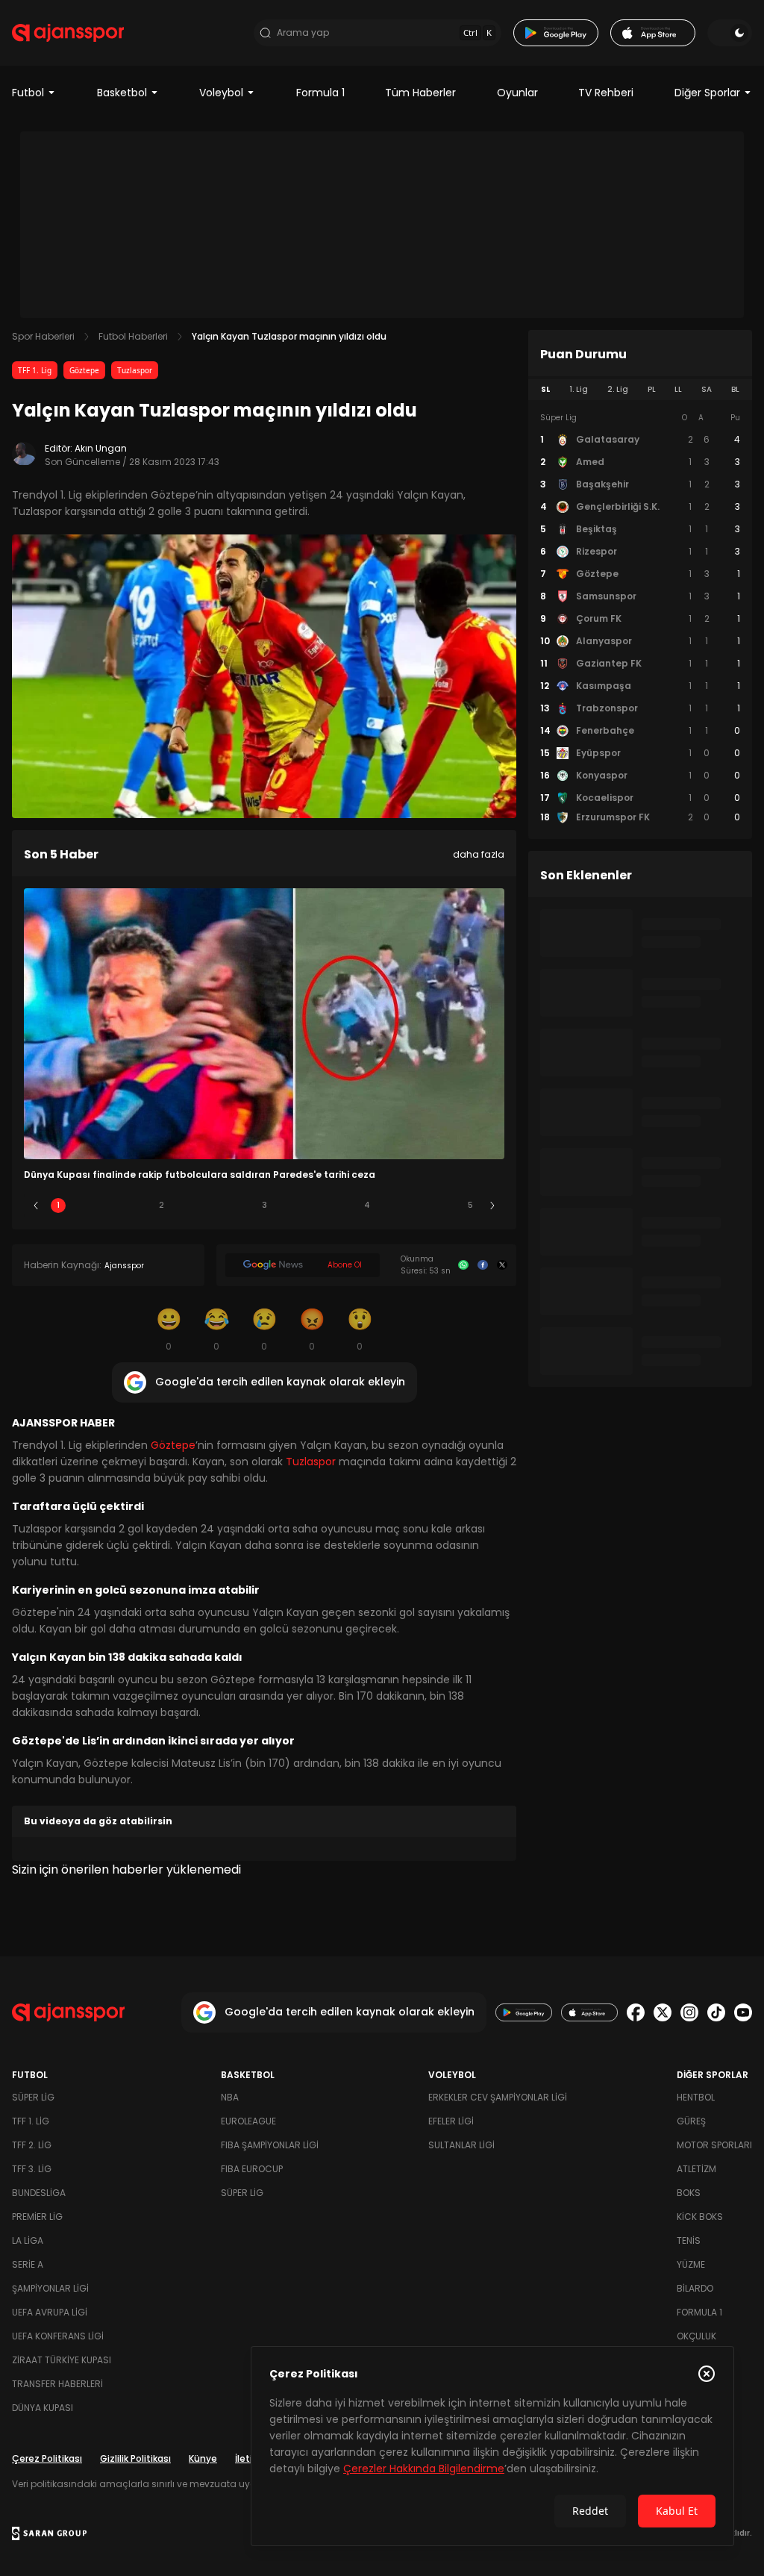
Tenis (689, 2240)
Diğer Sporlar (707, 93)
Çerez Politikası (47, 2458)
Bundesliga (39, 2193)
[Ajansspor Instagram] (689, 2012)
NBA (230, 2097)
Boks (689, 2193)
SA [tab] (707, 389)
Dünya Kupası (43, 2408)
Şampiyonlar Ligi (50, 2288)
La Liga (28, 2240)
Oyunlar (517, 93)
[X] (502, 1265)
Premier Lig (37, 2217)
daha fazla (479, 854)
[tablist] (640, 390)
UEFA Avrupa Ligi (50, 2312)
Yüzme (691, 2264)
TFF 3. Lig (32, 2169)
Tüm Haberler (420, 93)
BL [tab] (735, 389)
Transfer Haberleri (57, 2384)
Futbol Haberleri (133, 336)
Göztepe (84, 370)
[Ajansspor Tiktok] (716, 2012)
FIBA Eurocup (252, 2169)
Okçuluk (696, 2336)
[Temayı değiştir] (730, 33)
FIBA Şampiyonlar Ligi (270, 2145)
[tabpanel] (640, 618)
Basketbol (122, 93)
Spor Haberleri (43, 336)
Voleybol (221, 93)
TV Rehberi (606, 93)
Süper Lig (33, 2097)
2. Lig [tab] (618, 389)
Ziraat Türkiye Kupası (62, 2360)
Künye (203, 2458)
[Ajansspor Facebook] (636, 2012)
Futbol (28, 93)
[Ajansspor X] (663, 2012)
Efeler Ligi (451, 2121)
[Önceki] (36, 1206)
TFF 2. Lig (32, 2145)
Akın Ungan (101, 448)
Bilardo (695, 2288)
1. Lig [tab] (579, 389)
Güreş (691, 2121)
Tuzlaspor (135, 370)
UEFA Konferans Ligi (58, 2336)
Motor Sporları (714, 2145)
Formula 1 (320, 93)
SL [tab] (545, 389)
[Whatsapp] (463, 1265)
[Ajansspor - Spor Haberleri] (68, 33)
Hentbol (696, 2097)
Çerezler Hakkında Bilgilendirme (424, 2469)
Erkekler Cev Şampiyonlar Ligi (498, 2097)
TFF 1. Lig (35, 370)
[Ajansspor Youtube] (743, 2012)
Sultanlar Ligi (461, 2145)
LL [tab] (678, 389)
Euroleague (248, 2121)
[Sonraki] (492, 1206)
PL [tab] (652, 389)
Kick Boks (700, 2217)
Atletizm (696, 2169)
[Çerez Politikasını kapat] (707, 2374)
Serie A (28, 2264)
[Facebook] (483, 1265)
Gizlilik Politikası (135, 2458)
